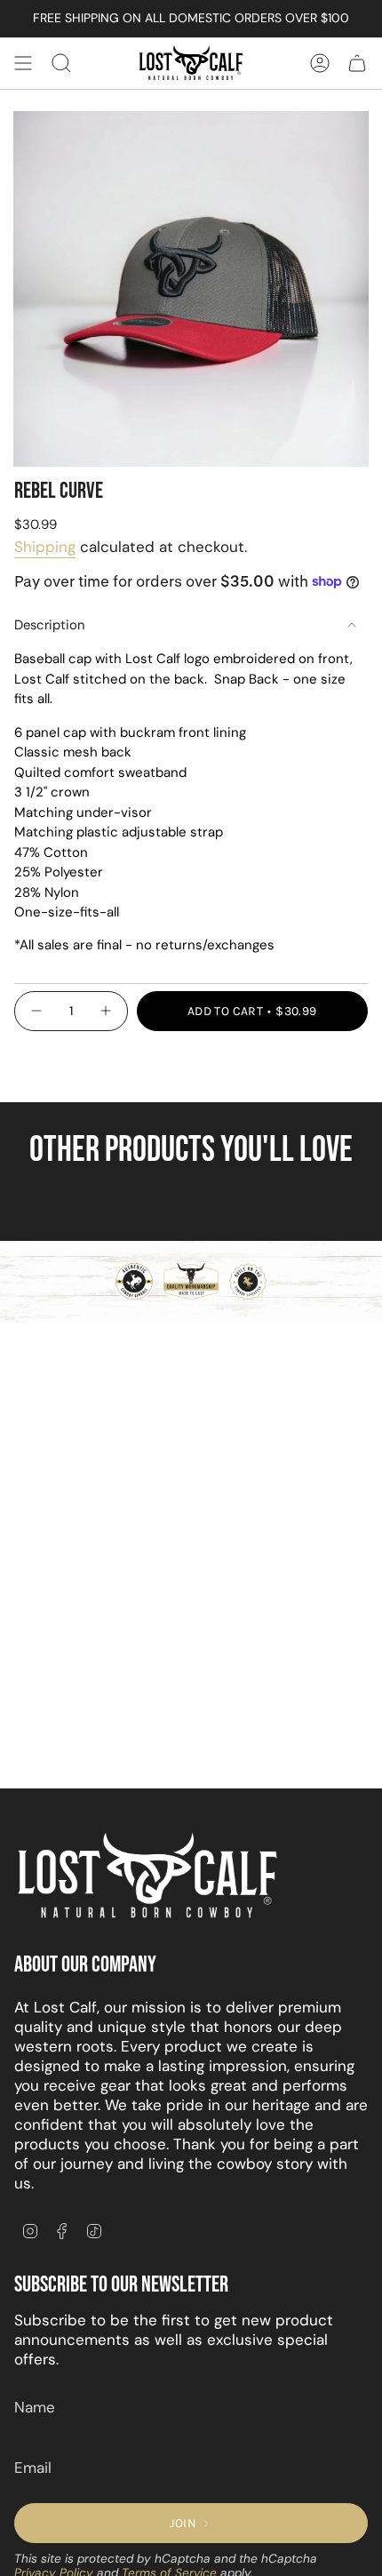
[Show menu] (23, 63)
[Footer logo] (147, 1876)
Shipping (45, 547)
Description (50, 625)
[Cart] (357, 63)
